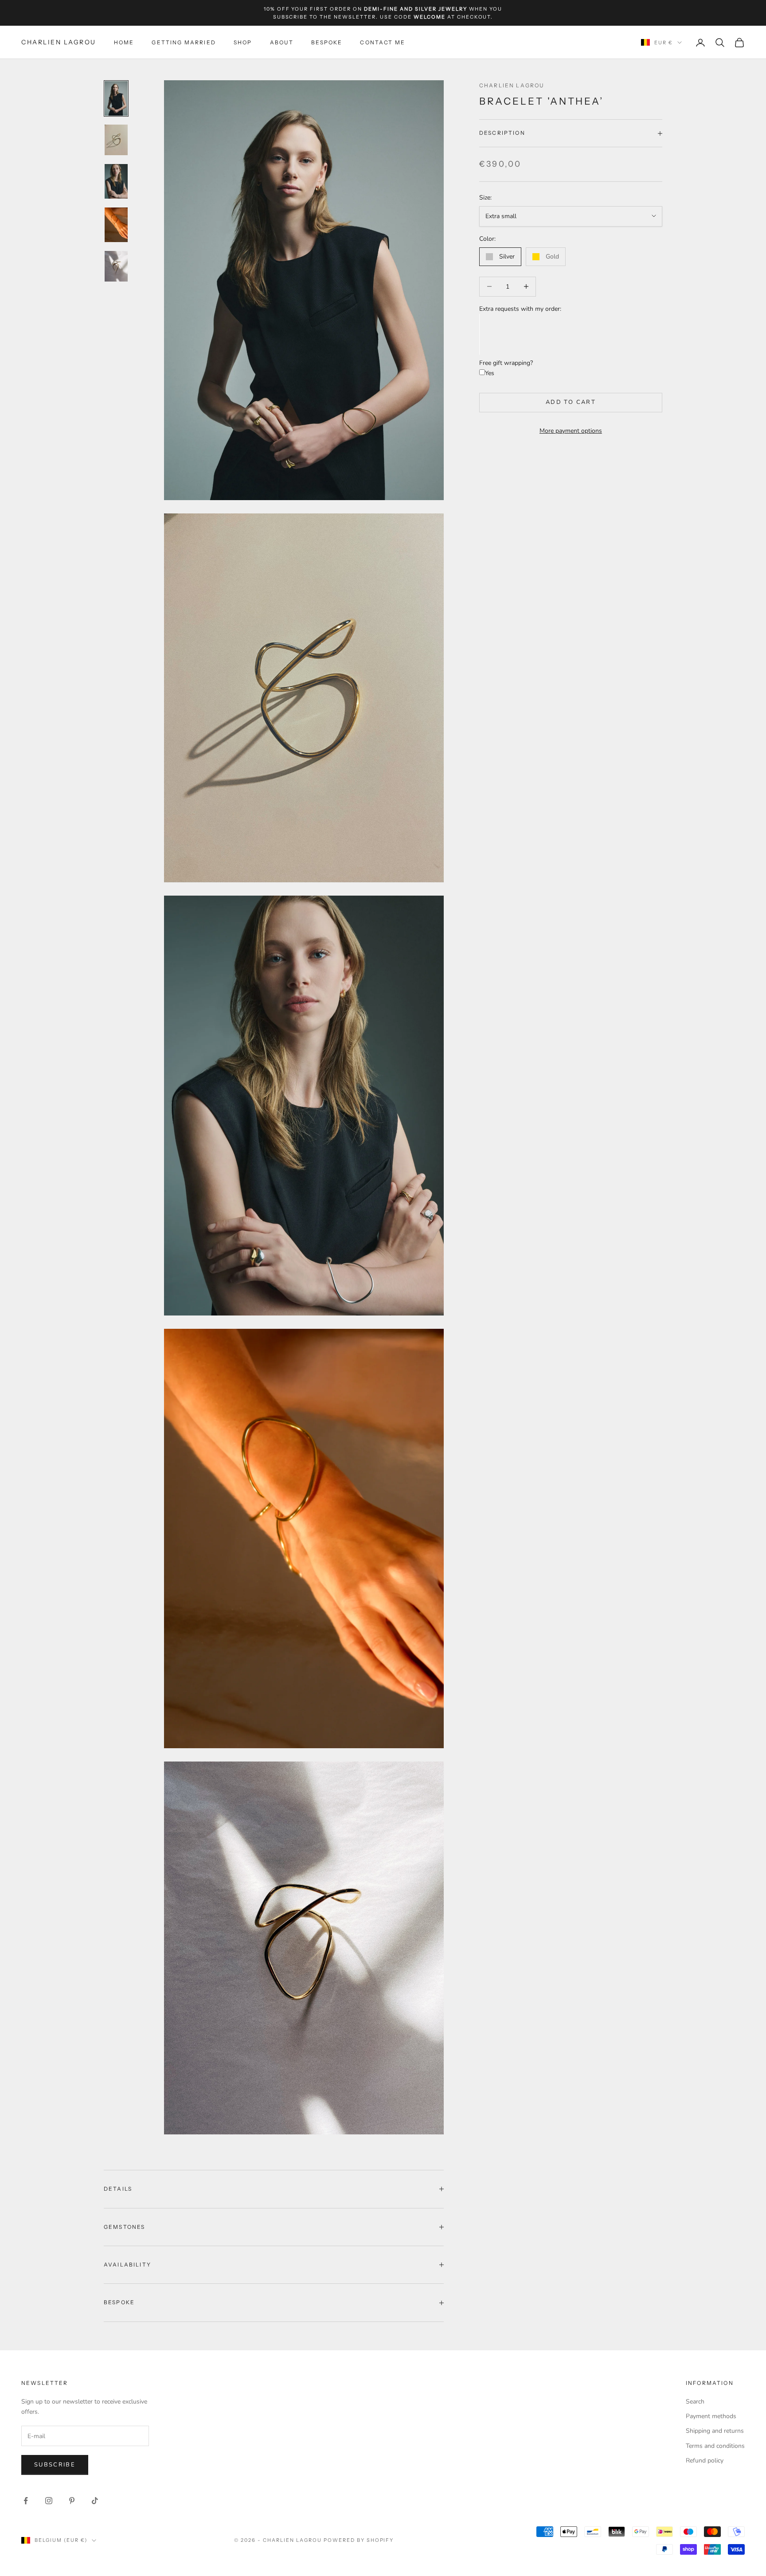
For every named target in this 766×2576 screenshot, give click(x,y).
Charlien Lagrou (512, 85)
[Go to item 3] (116, 181)
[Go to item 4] (116, 225)
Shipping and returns (715, 2431)
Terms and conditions (715, 2446)
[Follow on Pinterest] (72, 2501)
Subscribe (55, 2465)
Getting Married (184, 42)
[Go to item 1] (116, 98)
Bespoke (327, 42)
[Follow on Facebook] (26, 2501)
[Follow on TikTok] (95, 2501)
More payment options (571, 431)
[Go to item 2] (116, 140)
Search (695, 2402)
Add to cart (571, 402)
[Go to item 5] (116, 266)
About (282, 42)
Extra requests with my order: (520, 309)
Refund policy (705, 2461)
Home (124, 42)
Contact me (383, 42)
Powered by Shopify (359, 2540)
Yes (490, 374)
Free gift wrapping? (506, 363)
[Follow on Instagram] (49, 2501)
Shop (243, 42)
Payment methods (711, 2416)
